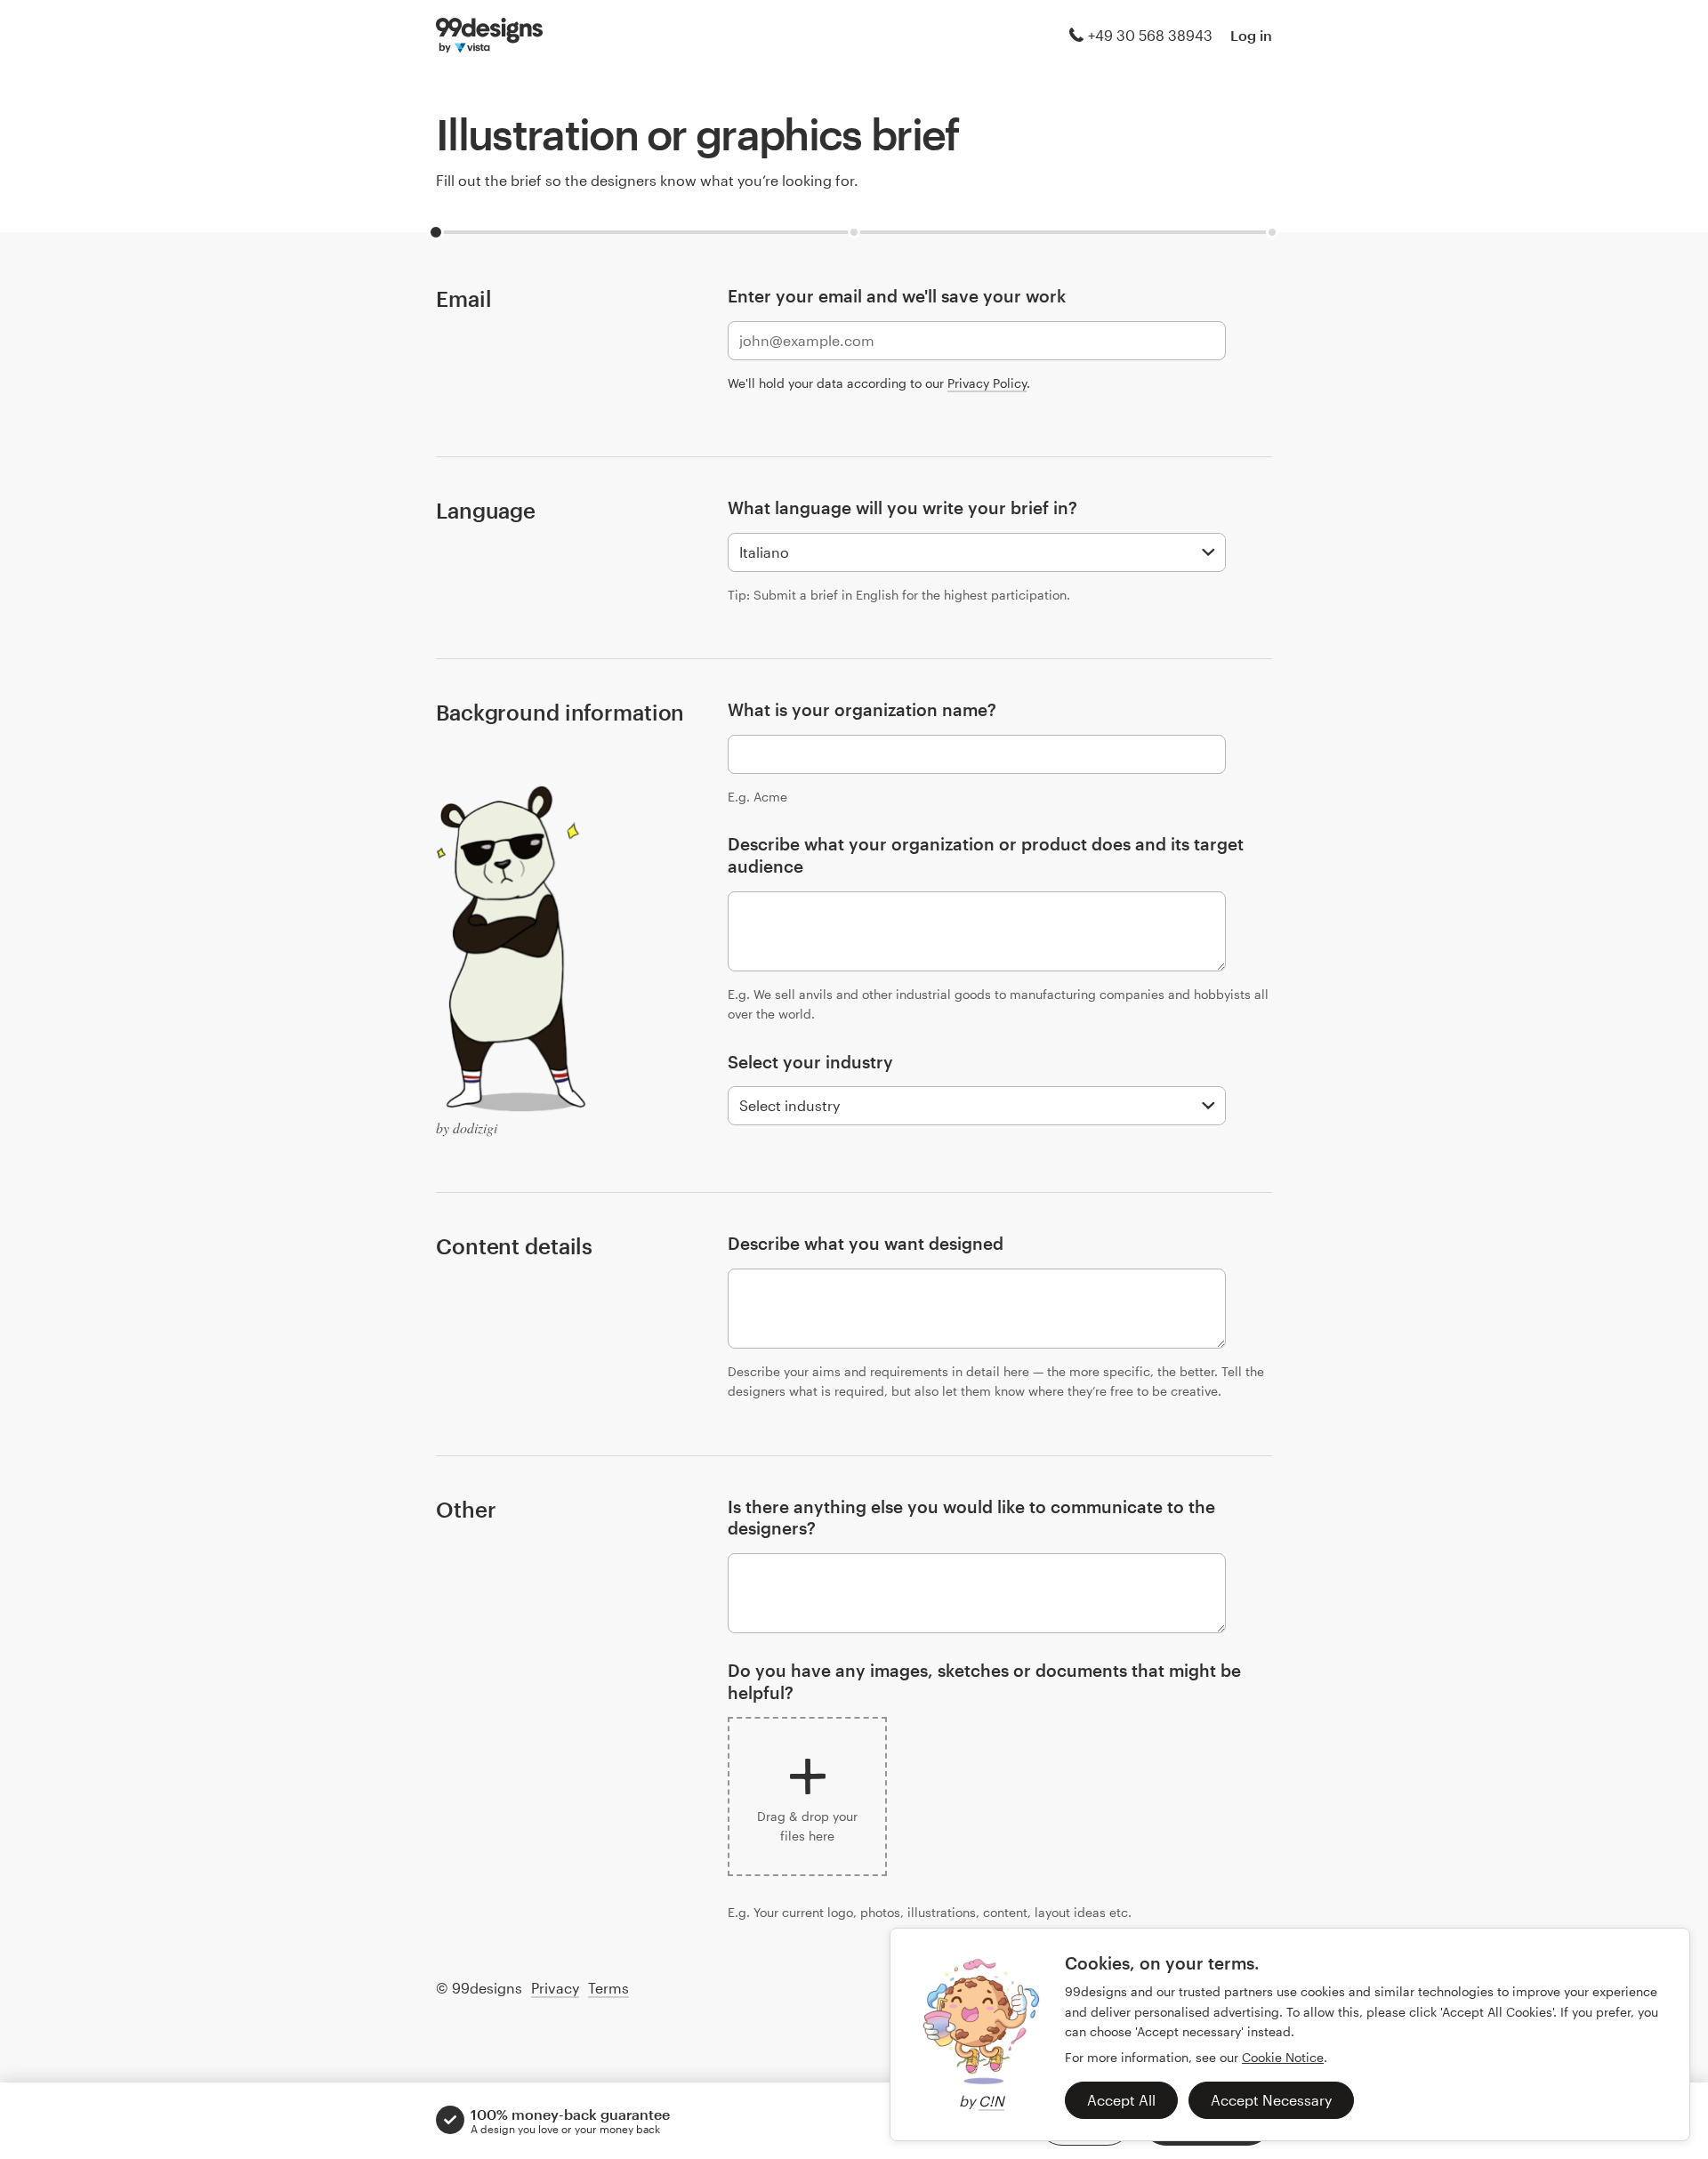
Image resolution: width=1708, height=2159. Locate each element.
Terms (608, 1988)
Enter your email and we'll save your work (897, 296)
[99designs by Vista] (489, 36)
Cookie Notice (1283, 2057)
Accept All (1121, 2100)
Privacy (555, 1988)
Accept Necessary (1271, 2100)
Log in (1251, 35)
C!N (991, 2101)
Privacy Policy (987, 383)
